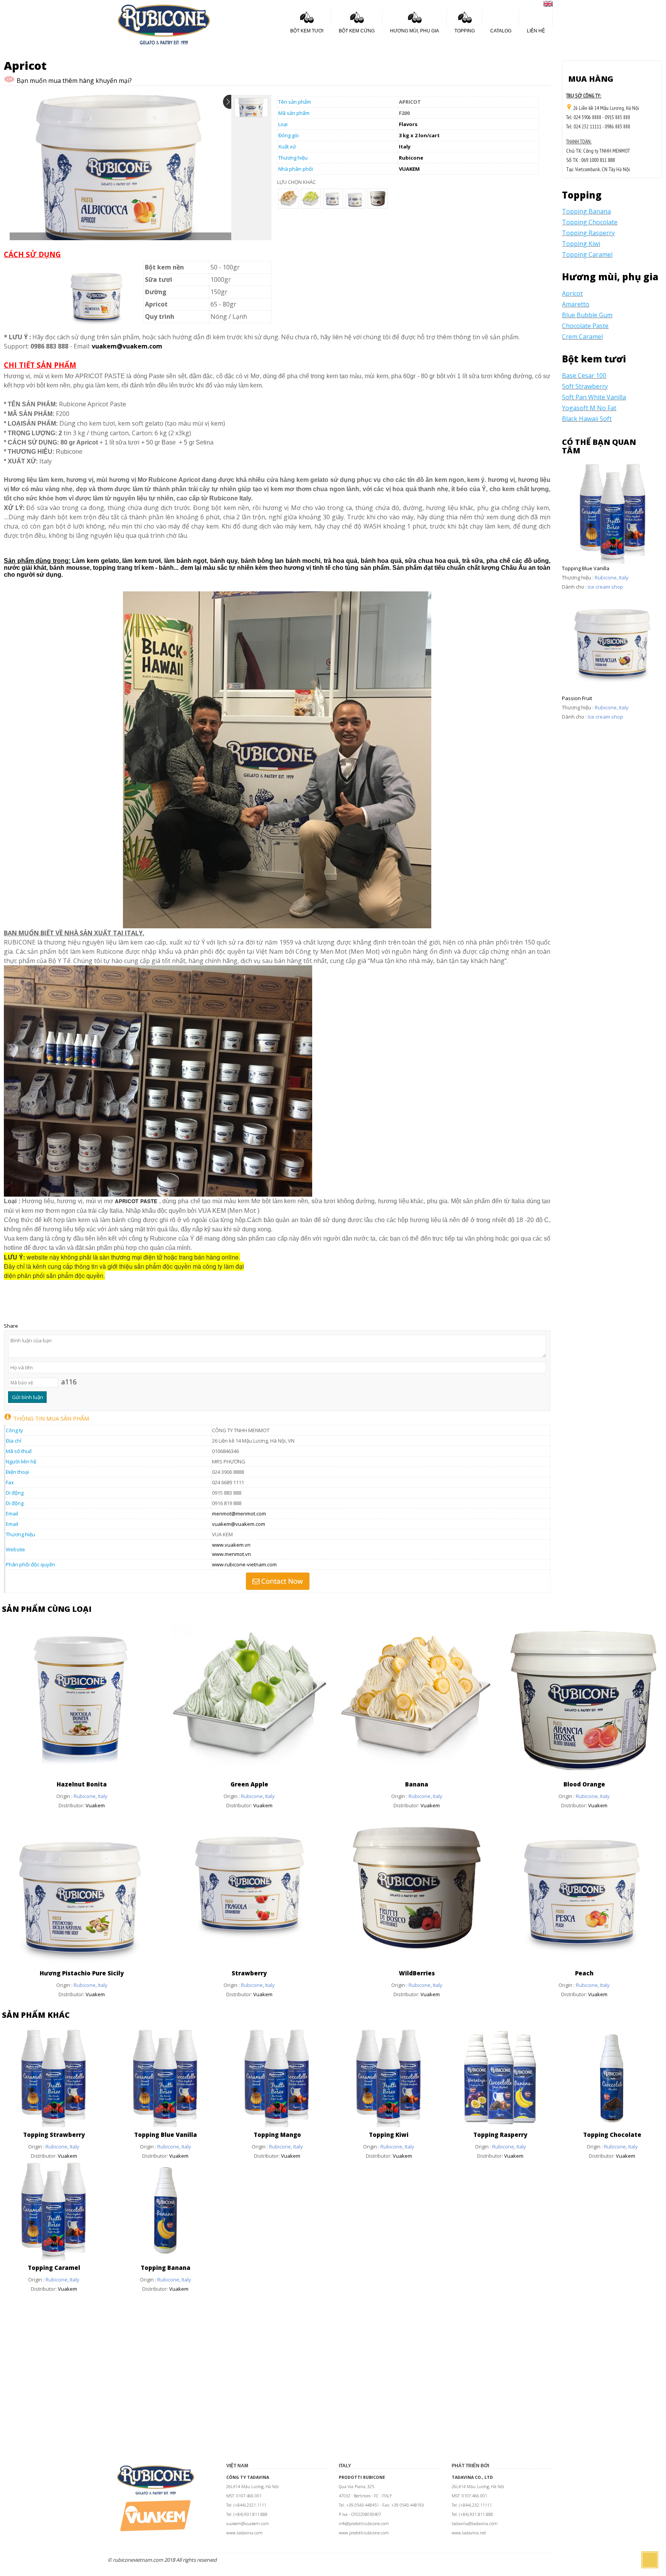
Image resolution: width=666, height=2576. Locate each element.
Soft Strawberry (585, 386)
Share (11, 1326)
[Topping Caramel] (54, 2258)
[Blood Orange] (584, 1775)
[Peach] (584, 1964)
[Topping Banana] (166, 2258)
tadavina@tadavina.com (475, 2524)
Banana (417, 1784)
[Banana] (417, 1775)
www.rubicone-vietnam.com (244, 1564)
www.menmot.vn (231, 1554)
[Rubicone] (164, 24)
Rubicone (411, 158)
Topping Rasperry (588, 233)
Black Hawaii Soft (587, 419)
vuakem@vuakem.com (239, 1524)
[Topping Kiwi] (389, 2125)
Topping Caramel (587, 254)
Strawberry (249, 1973)
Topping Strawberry (54, 2135)
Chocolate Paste (585, 326)
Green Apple (249, 1784)
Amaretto (576, 304)
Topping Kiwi (581, 244)
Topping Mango (277, 2135)
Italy (405, 146)
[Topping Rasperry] (501, 2125)
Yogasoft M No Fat (589, 408)
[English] (548, 5)
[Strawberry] (250, 1964)
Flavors (408, 124)
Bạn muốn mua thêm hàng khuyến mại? (73, 81)
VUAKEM (409, 169)
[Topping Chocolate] (612, 2125)
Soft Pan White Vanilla (594, 397)
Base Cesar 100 (584, 375)
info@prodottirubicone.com (364, 2524)
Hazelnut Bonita (82, 1784)
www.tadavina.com (244, 2533)
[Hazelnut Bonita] (82, 1775)
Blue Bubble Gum (587, 315)
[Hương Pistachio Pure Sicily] (82, 1964)
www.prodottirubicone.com (364, 2533)
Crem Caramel (582, 337)
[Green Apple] (250, 1775)
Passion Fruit (577, 698)
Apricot (572, 293)
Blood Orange (584, 1784)
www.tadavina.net (469, 2533)
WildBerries (417, 1973)
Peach (584, 1973)
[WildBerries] (417, 1964)
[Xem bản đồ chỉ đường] (569, 108)
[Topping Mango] (277, 2125)
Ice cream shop (605, 587)
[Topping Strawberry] (54, 2125)
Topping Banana (586, 211)
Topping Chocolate (590, 222)
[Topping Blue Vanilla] (166, 2125)
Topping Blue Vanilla (586, 568)
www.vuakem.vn (231, 1545)
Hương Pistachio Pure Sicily (82, 1973)
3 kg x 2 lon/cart (419, 135)
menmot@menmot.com (239, 1514)
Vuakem (95, 1805)
